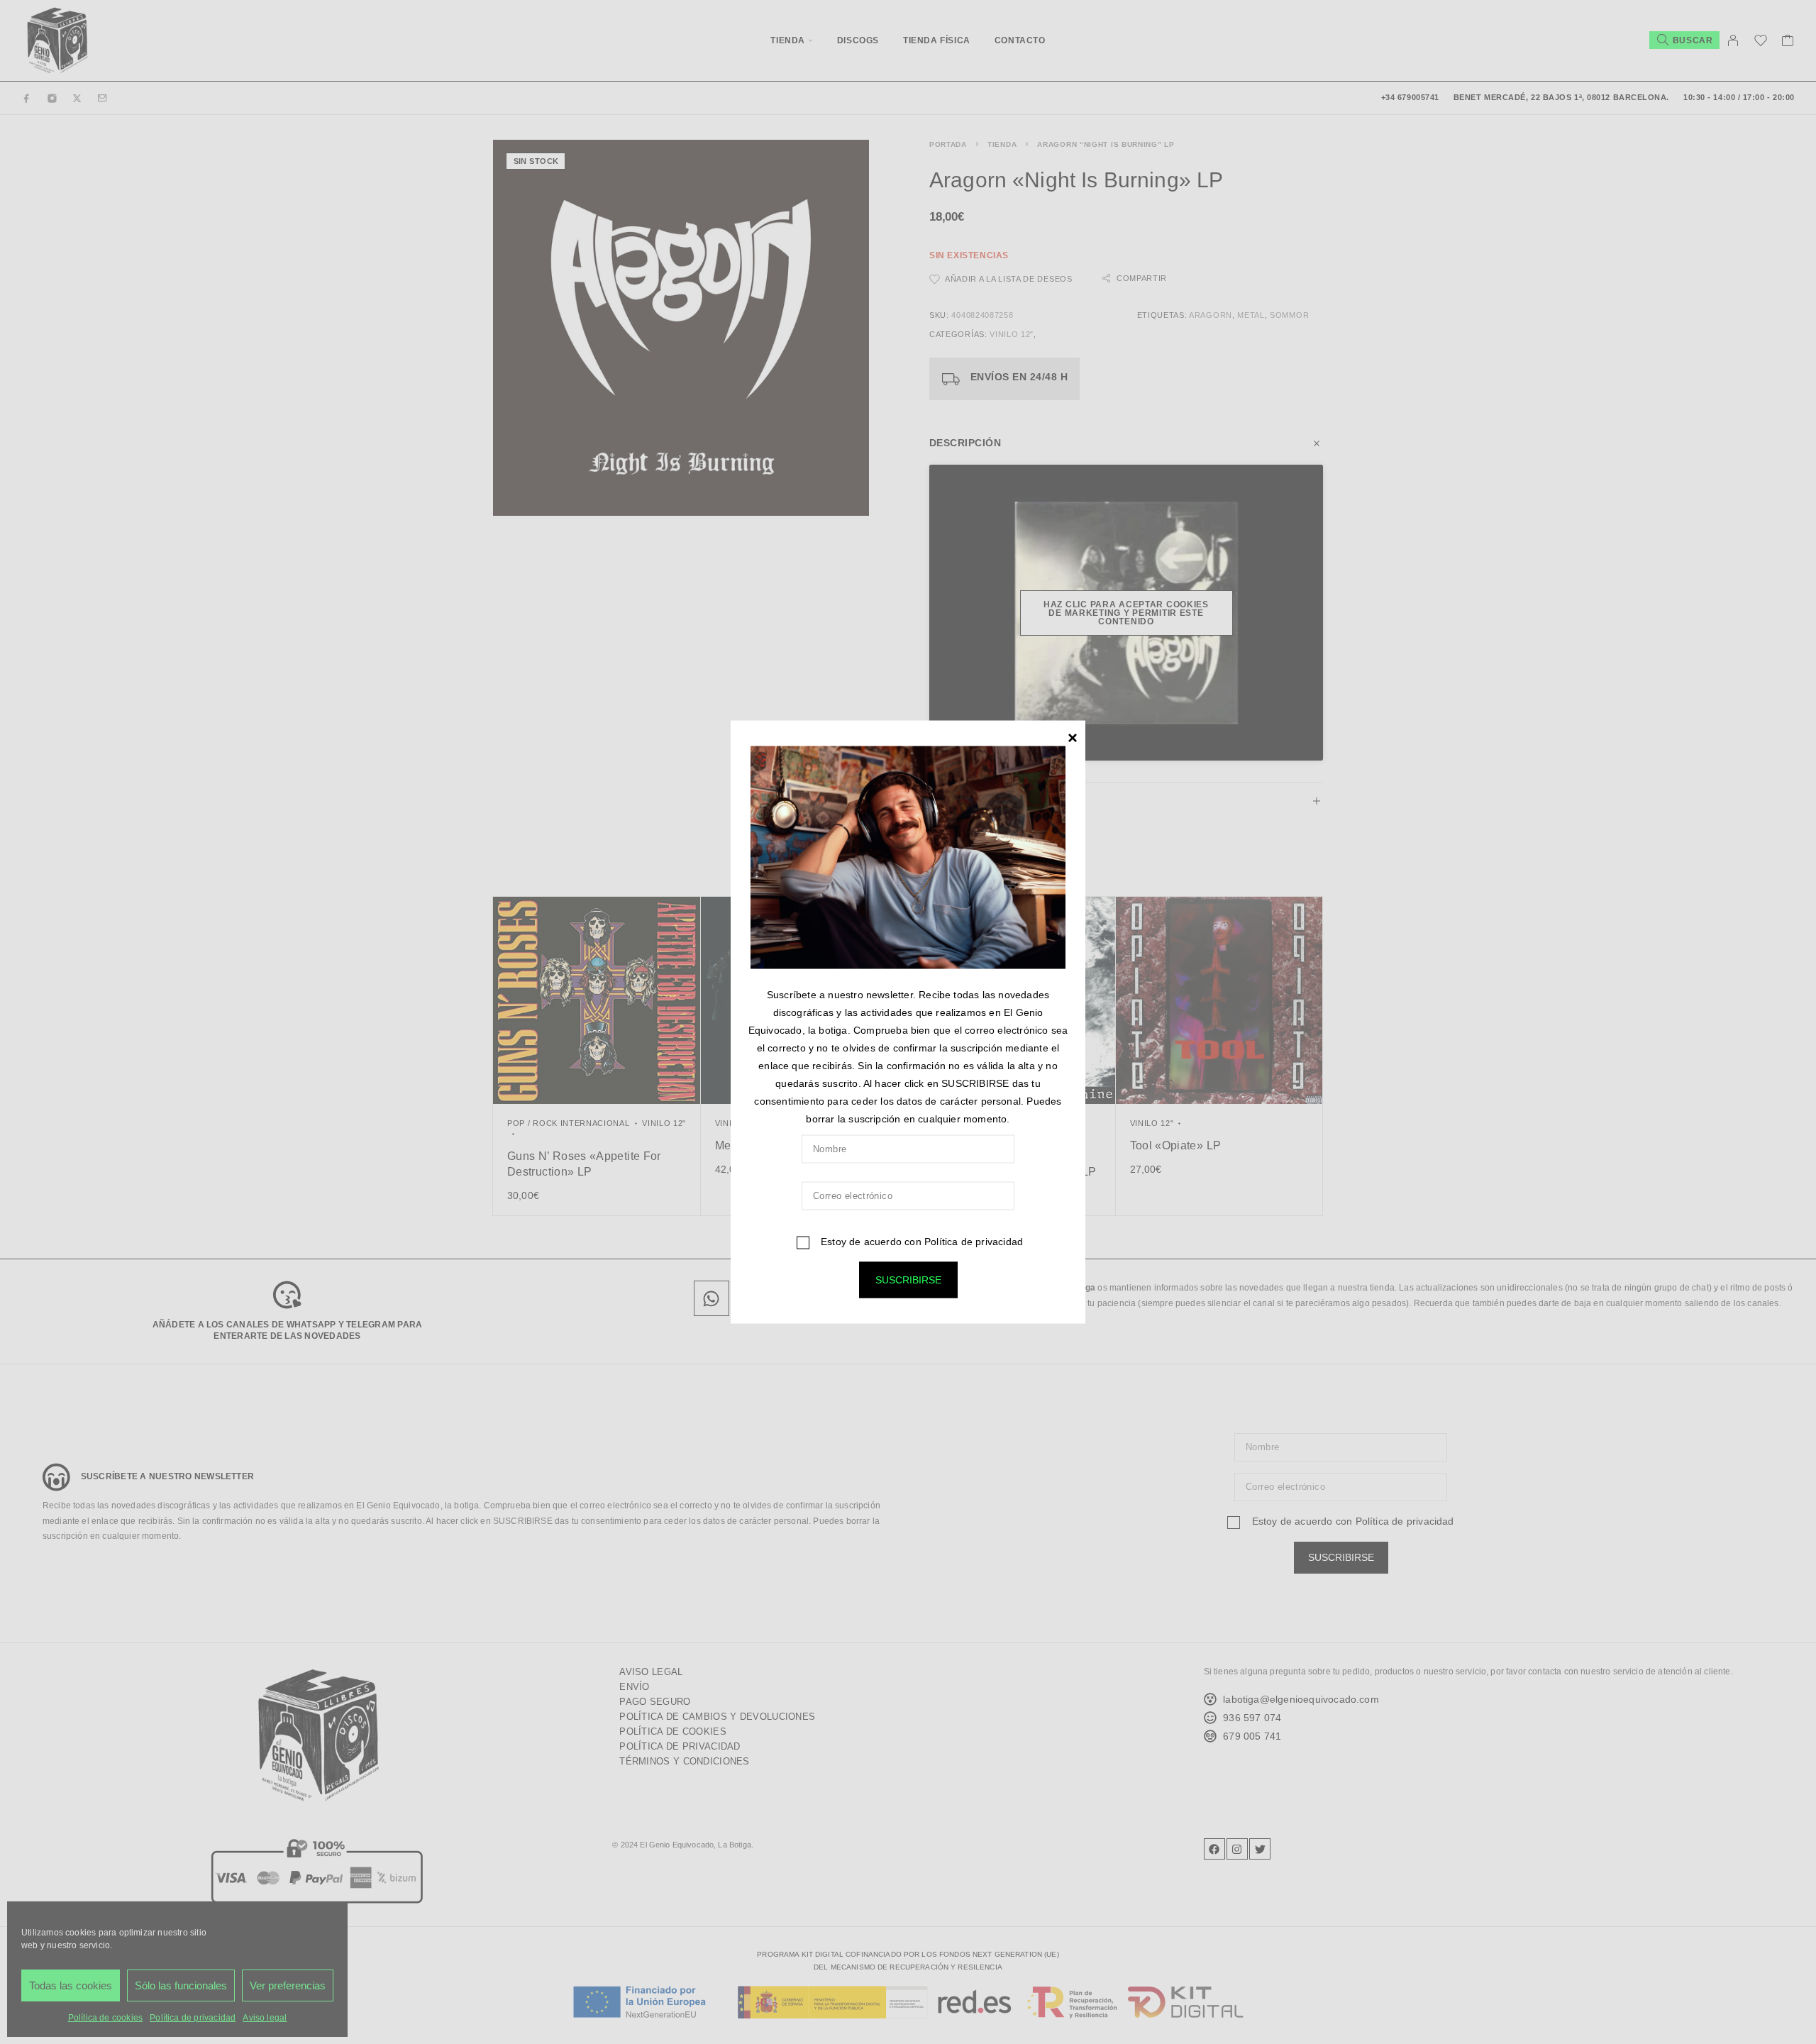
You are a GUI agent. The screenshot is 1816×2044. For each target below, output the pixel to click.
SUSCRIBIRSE (908, 1280)
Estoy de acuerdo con (920, 1242)
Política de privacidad (974, 1242)
